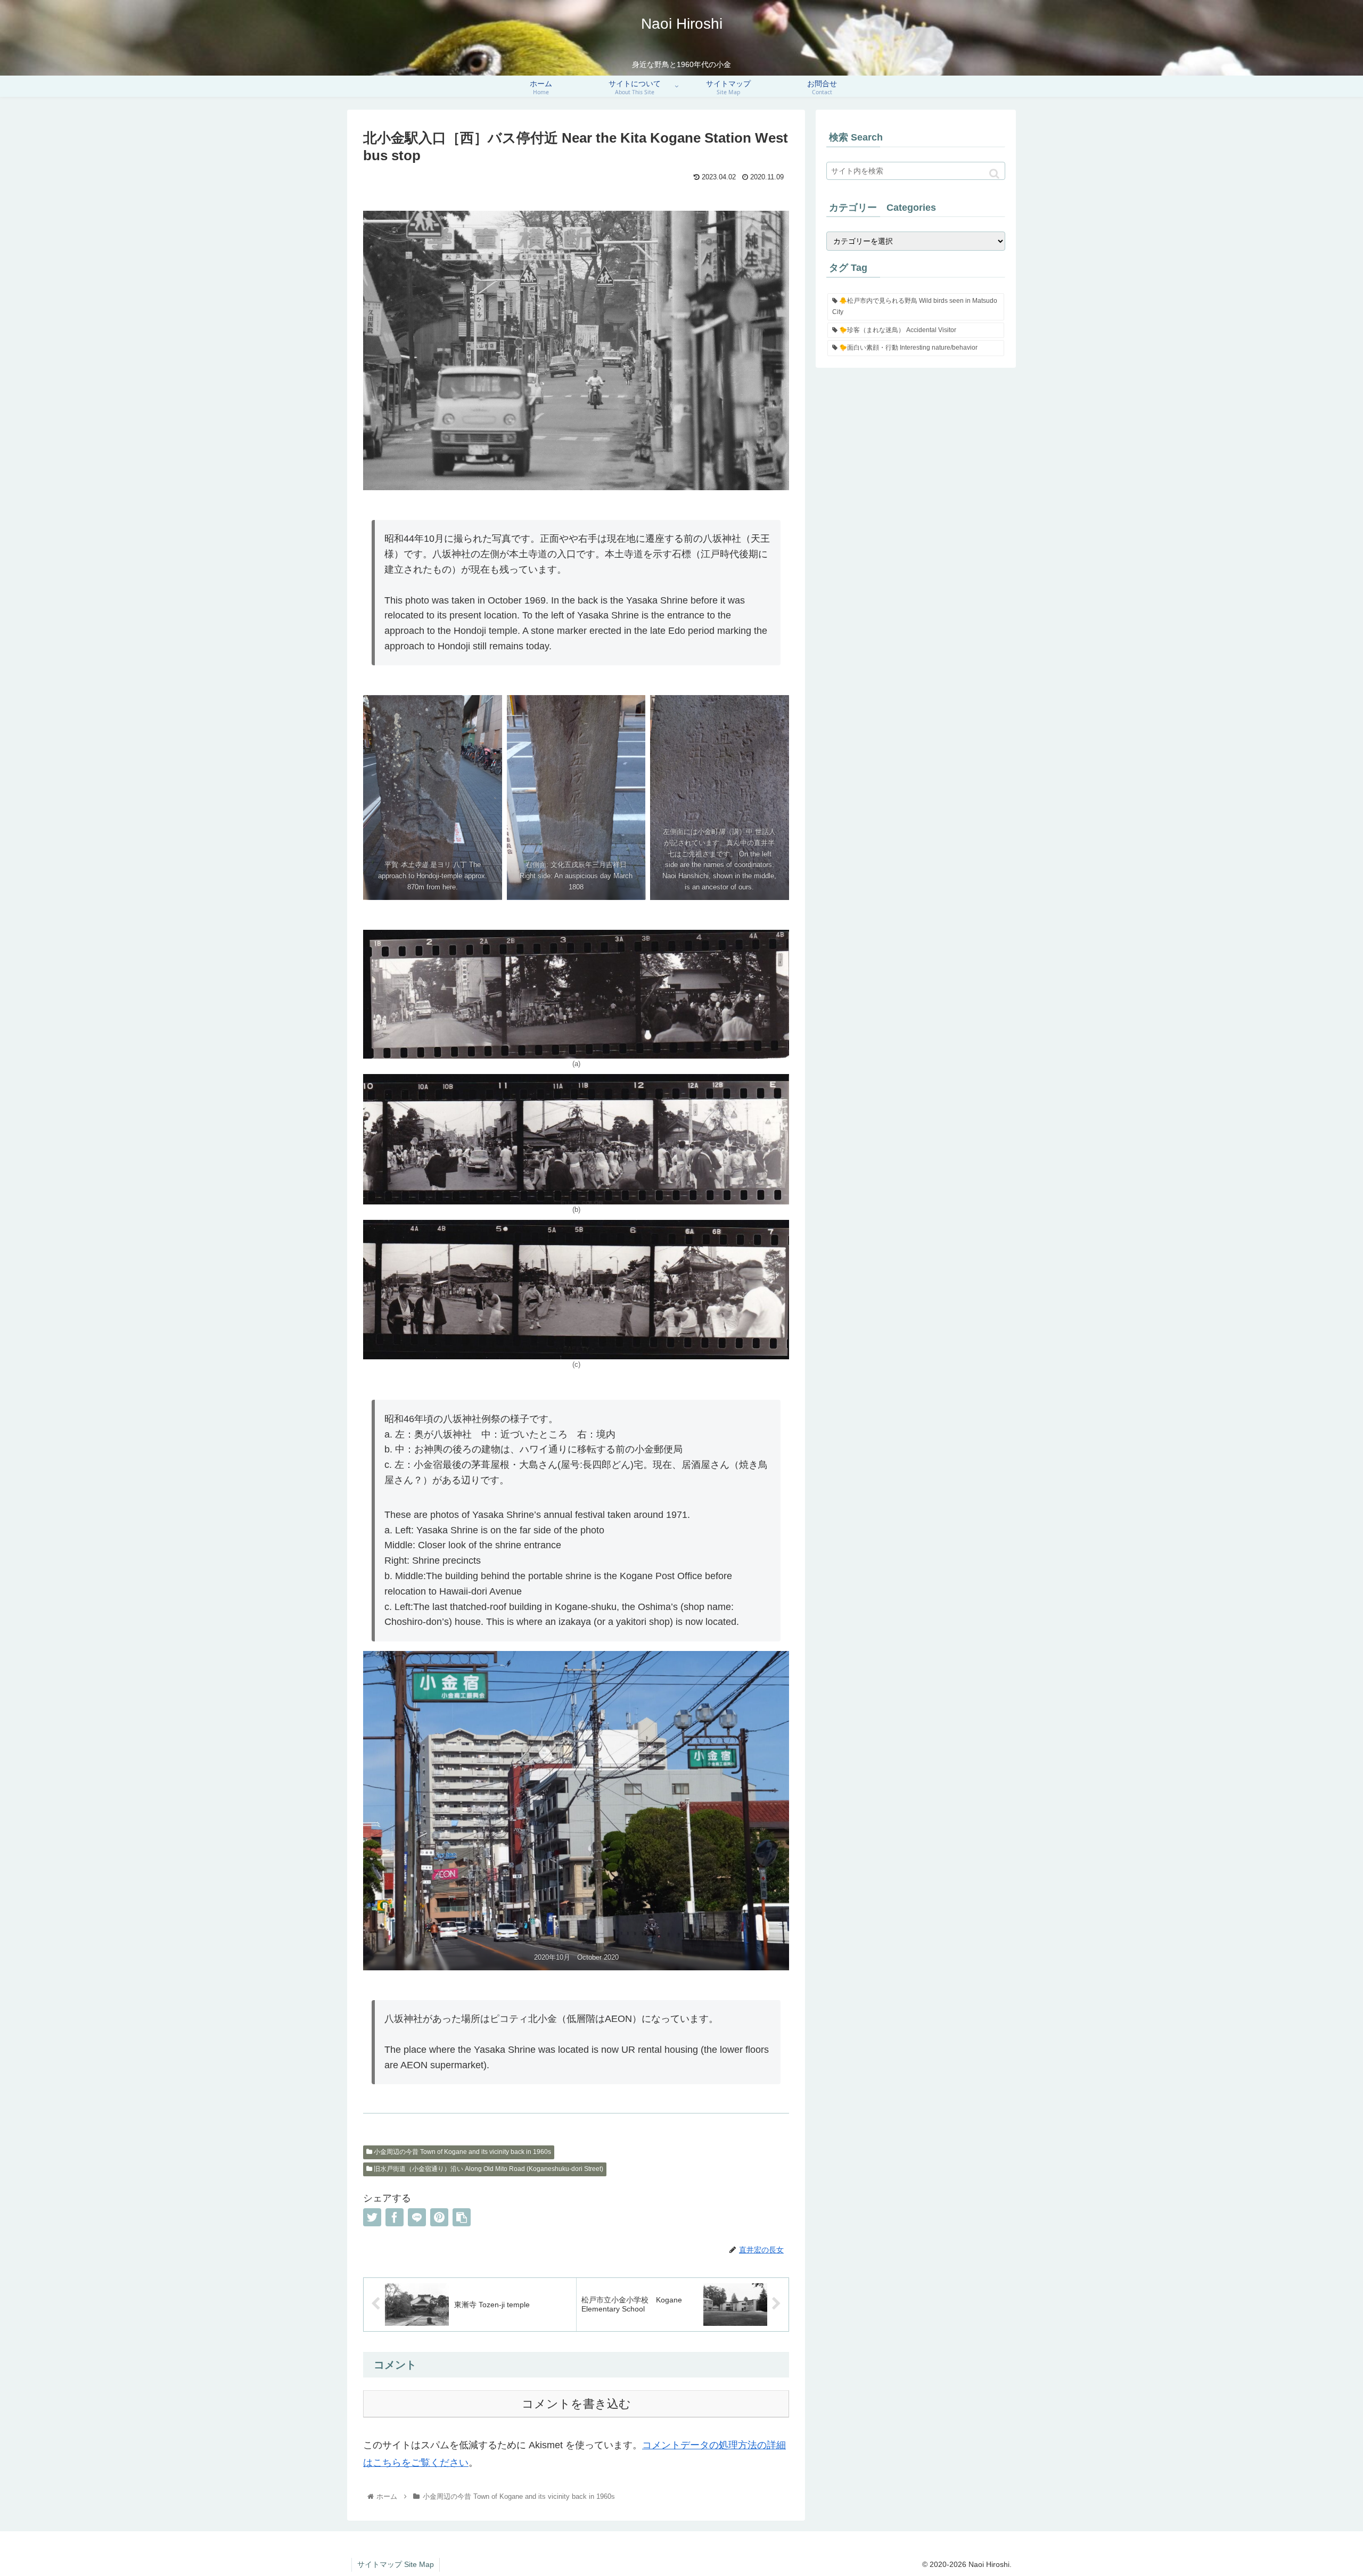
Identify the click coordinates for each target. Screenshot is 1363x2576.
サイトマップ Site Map (396, 2564)
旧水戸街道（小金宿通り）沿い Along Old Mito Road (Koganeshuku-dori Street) (488, 2169)
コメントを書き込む (576, 2404)
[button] (994, 174)
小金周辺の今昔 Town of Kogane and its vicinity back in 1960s (462, 2152)
